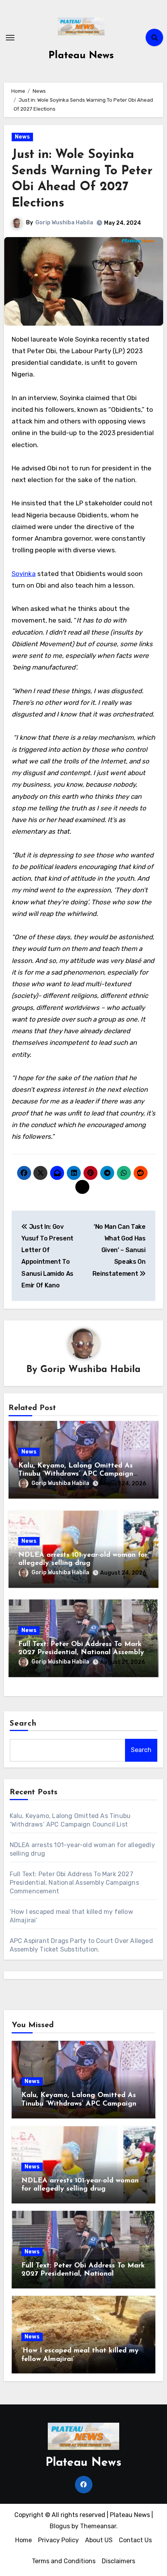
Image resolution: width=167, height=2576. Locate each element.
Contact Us (135, 2540)
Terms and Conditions (64, 2561)
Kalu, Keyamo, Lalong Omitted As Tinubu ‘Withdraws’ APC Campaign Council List (76, 1474)
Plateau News (81, 56)
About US (99, 2540)
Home (23, 2540)
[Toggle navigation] (10, 38)
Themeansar (98, 2526)
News (22, 137)
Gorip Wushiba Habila (64, 223)
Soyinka (24, 574)
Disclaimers (118, 2561)
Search (23, 1724)
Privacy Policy (58, 2540)
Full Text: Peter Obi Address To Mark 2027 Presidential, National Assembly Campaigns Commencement (81, 1653)
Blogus (60, 2526)
